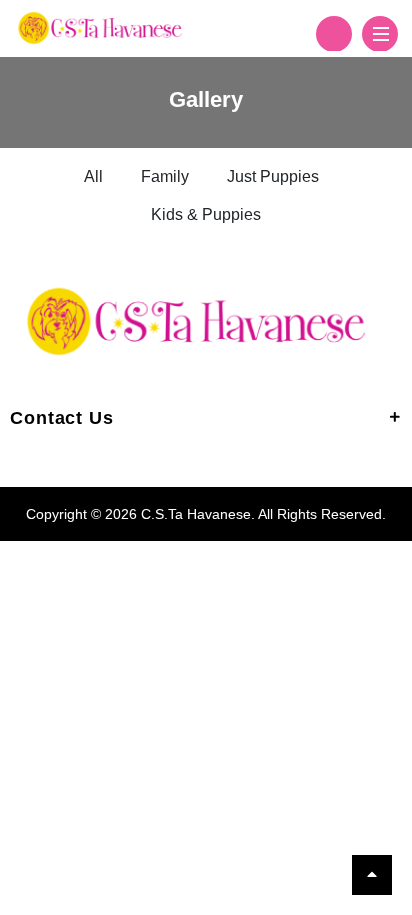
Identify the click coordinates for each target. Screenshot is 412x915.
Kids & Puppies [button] (206, 214)
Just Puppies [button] (273, 176)
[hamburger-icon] (380, 34)
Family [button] (165, 176)
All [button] (93, 176)
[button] (334, 34)
